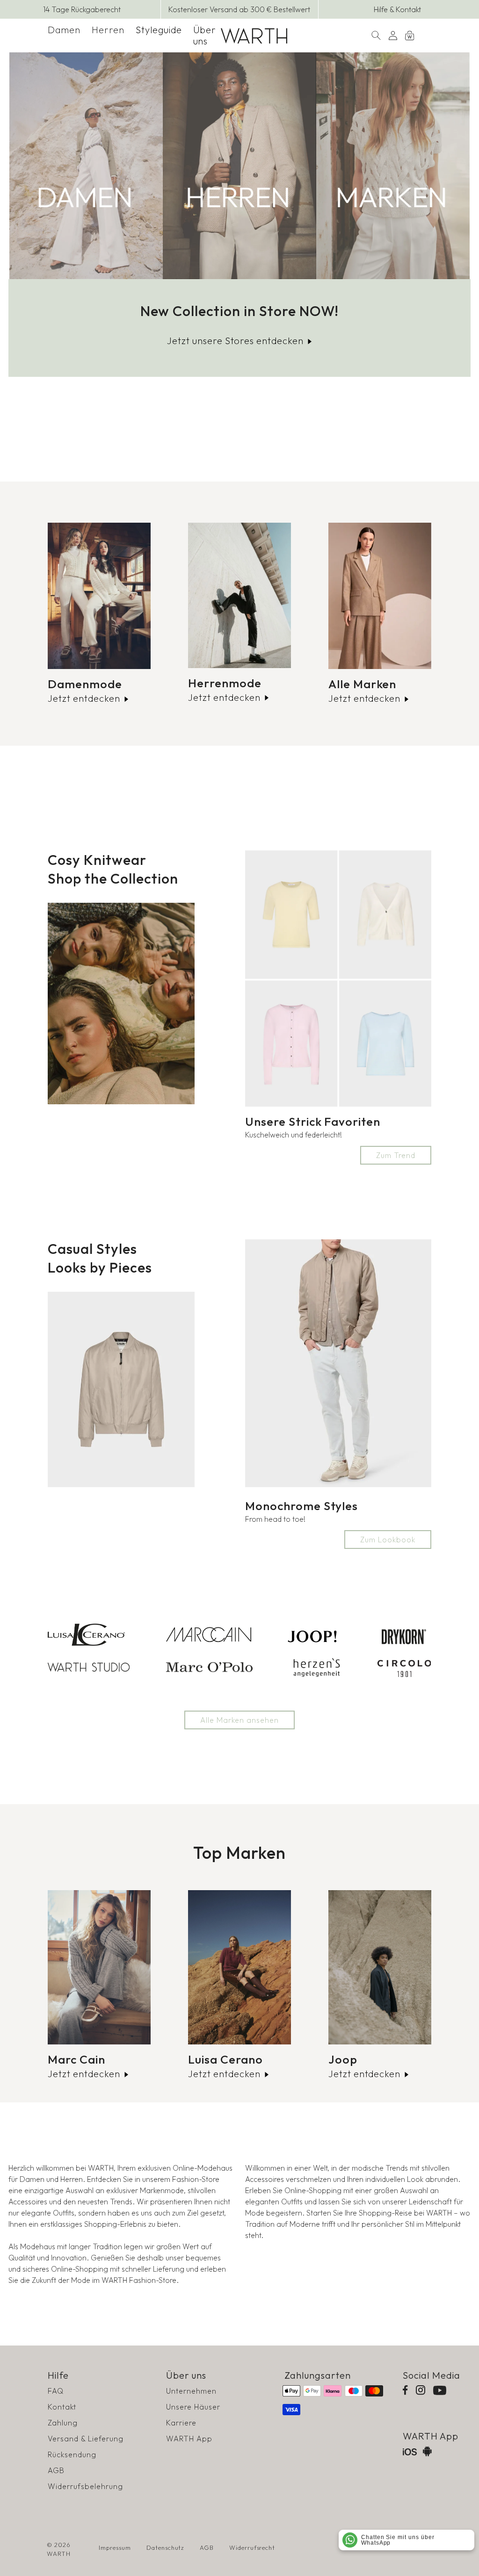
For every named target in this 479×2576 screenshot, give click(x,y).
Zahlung (63, 2423)
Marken (393, 166)
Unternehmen (191, 2391)
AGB (56, 2470)
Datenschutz (166, 2547)
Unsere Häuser (193, 2407)
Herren (108, 30)
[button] (64, 30)
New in (86, 166)
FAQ (56, 2391)
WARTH (59, 2554)
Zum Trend (396, 1155)
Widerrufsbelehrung (85, 2486)
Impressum (115, 2547)
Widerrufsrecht (252, 2547)
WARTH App (189, 2439)
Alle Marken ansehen (239, 1720)
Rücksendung (72, 2454)
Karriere (181, 2423)
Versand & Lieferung (85, 2439)
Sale (239, 166)
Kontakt (62, 2407)
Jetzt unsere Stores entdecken (235, 341)
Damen (64, 30)
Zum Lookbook (388, 1540)
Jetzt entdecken (84, 698)
